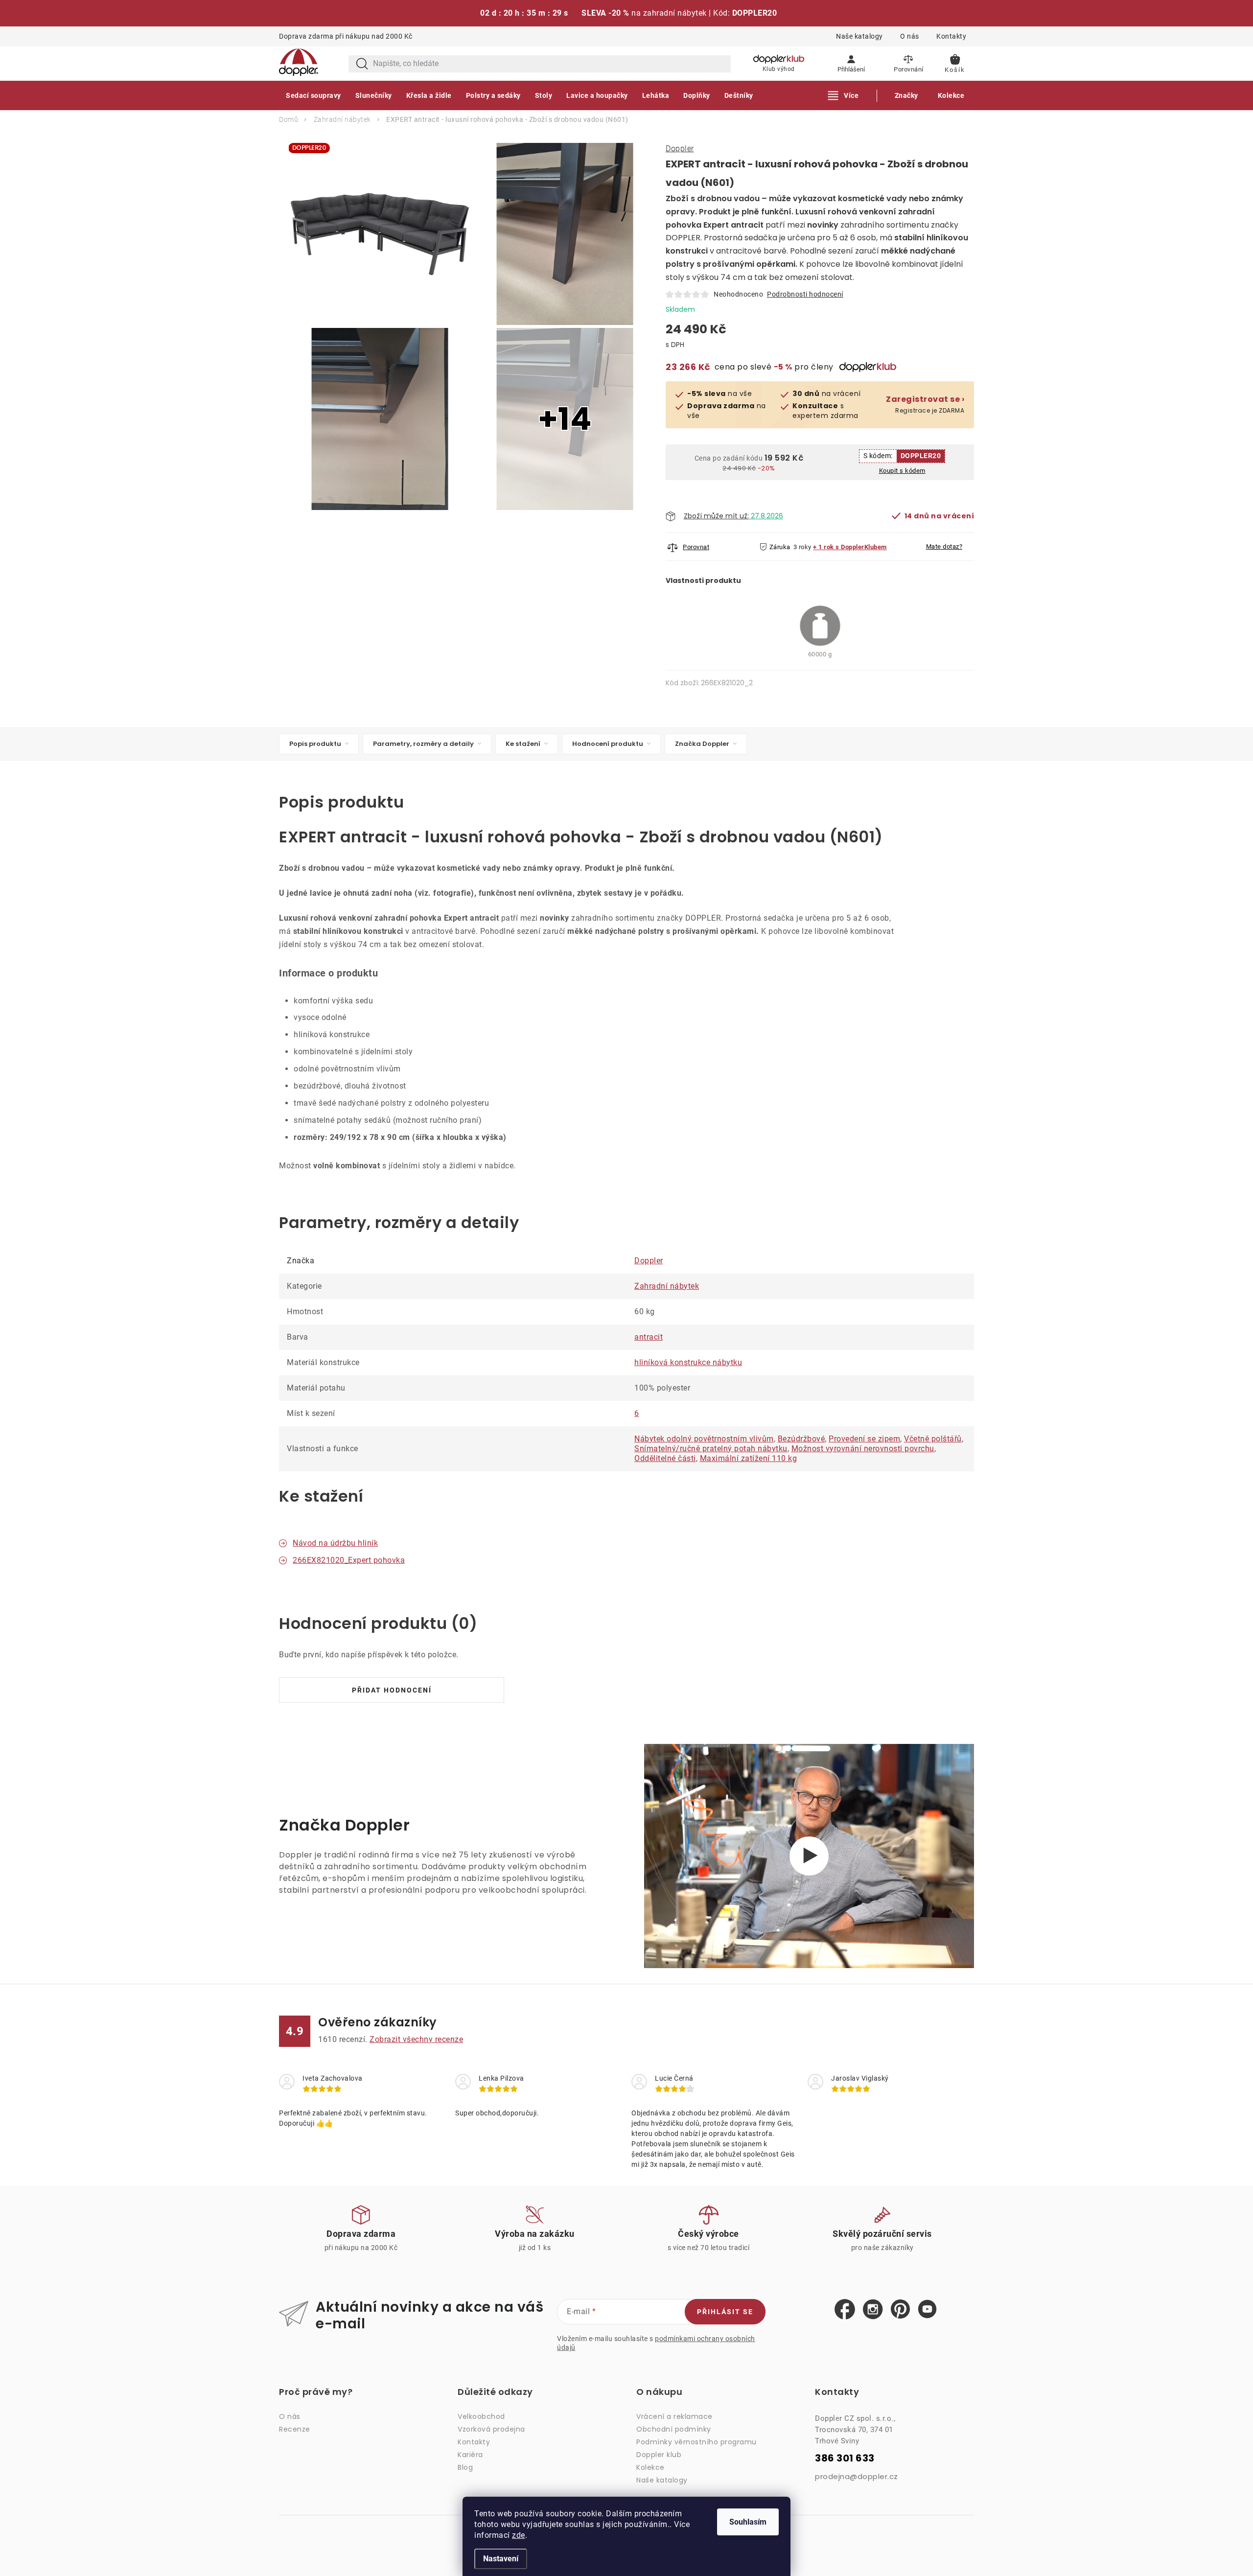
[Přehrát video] (809, 1856)
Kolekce (650, 2467)
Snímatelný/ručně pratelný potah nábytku (711, 1449)
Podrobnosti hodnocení (805, 294)
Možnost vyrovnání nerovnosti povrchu (863, 1449)
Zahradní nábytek (667, 1286)
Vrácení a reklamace (674, 2416)
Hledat (362, 64)
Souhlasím (748, 2522)
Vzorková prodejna (491, 2429)
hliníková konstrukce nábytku (688, 1362)
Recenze (295, 2429)
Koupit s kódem (902, 471)
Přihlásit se (725, 2312)
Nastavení (501, 2559)
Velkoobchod (481, 2416)
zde (519, 2535)
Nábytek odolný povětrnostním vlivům (704, 1439)
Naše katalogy (859, 36)
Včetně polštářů (933, 1439)
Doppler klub (659, 2455)
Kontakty (951, 36)
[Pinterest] (900, 2309)
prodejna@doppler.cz (857, 2476)
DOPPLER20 (921, 456)
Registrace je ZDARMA (925, 405)
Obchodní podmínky (674, 2429)
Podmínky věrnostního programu (696, 2442)
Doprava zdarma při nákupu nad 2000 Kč (346, 36)
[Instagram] (873, 2310)
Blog (465, 2467)
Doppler (680, 149)
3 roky (802, 547)
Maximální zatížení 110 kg (749, 1458)
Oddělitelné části (665, 1458)
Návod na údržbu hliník (335, 1543)
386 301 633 (845, 2458)
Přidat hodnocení (392, 1690)
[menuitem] (313, 95)
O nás (910, 36)
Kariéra (470, 2455)
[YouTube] (927, 2309)
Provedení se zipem (864, 1439)
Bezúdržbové (801, 1439)
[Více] (844, 95)
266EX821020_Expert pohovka (349, 1560)
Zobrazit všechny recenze (416, 2039)
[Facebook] (845, 2310)
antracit (649, 1337)
